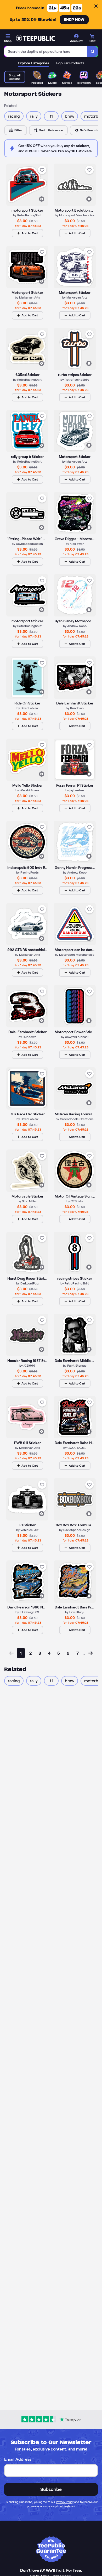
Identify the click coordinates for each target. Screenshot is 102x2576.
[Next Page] (90, 1653)
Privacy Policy (65, 2502)
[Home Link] (35, 38)
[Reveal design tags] (42, 199)
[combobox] (46, 51)
